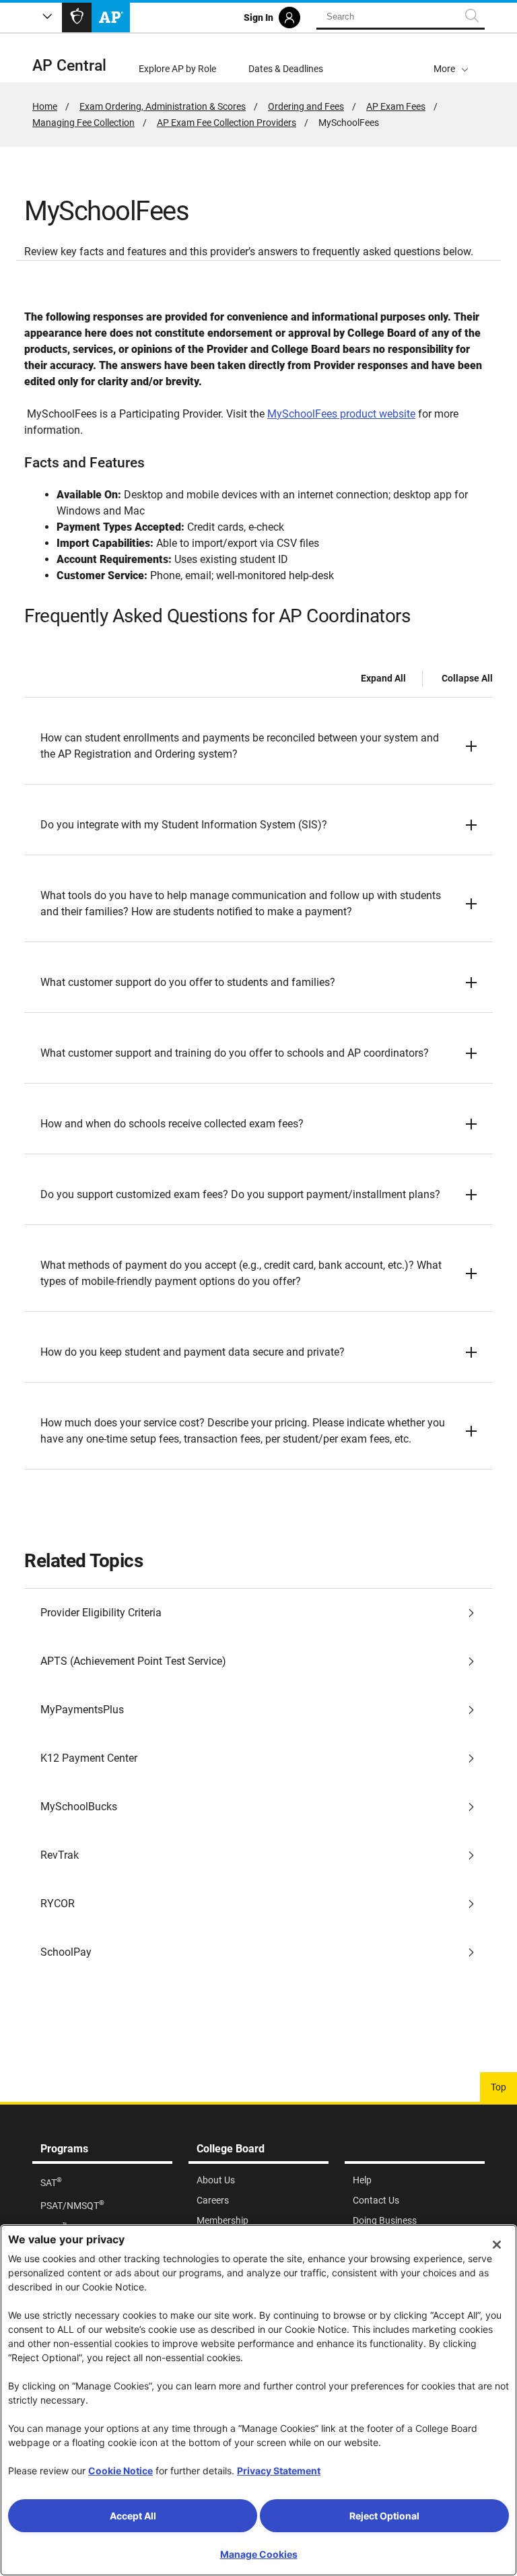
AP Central (69, 66)
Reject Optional (384, 2516)
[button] (451, 58)
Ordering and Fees (306, 106)
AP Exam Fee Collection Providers (227, 123)
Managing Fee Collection (83, 123)
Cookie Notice (120, 2471)
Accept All (133, 2516)
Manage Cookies (259, 2554)
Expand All (383, 678)
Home (45, 106)
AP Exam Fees (396, 106)
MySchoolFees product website (341, 414)
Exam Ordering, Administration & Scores (163, 106)
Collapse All (467, 678)
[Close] (497, 2245)
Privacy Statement (279, 2471)
